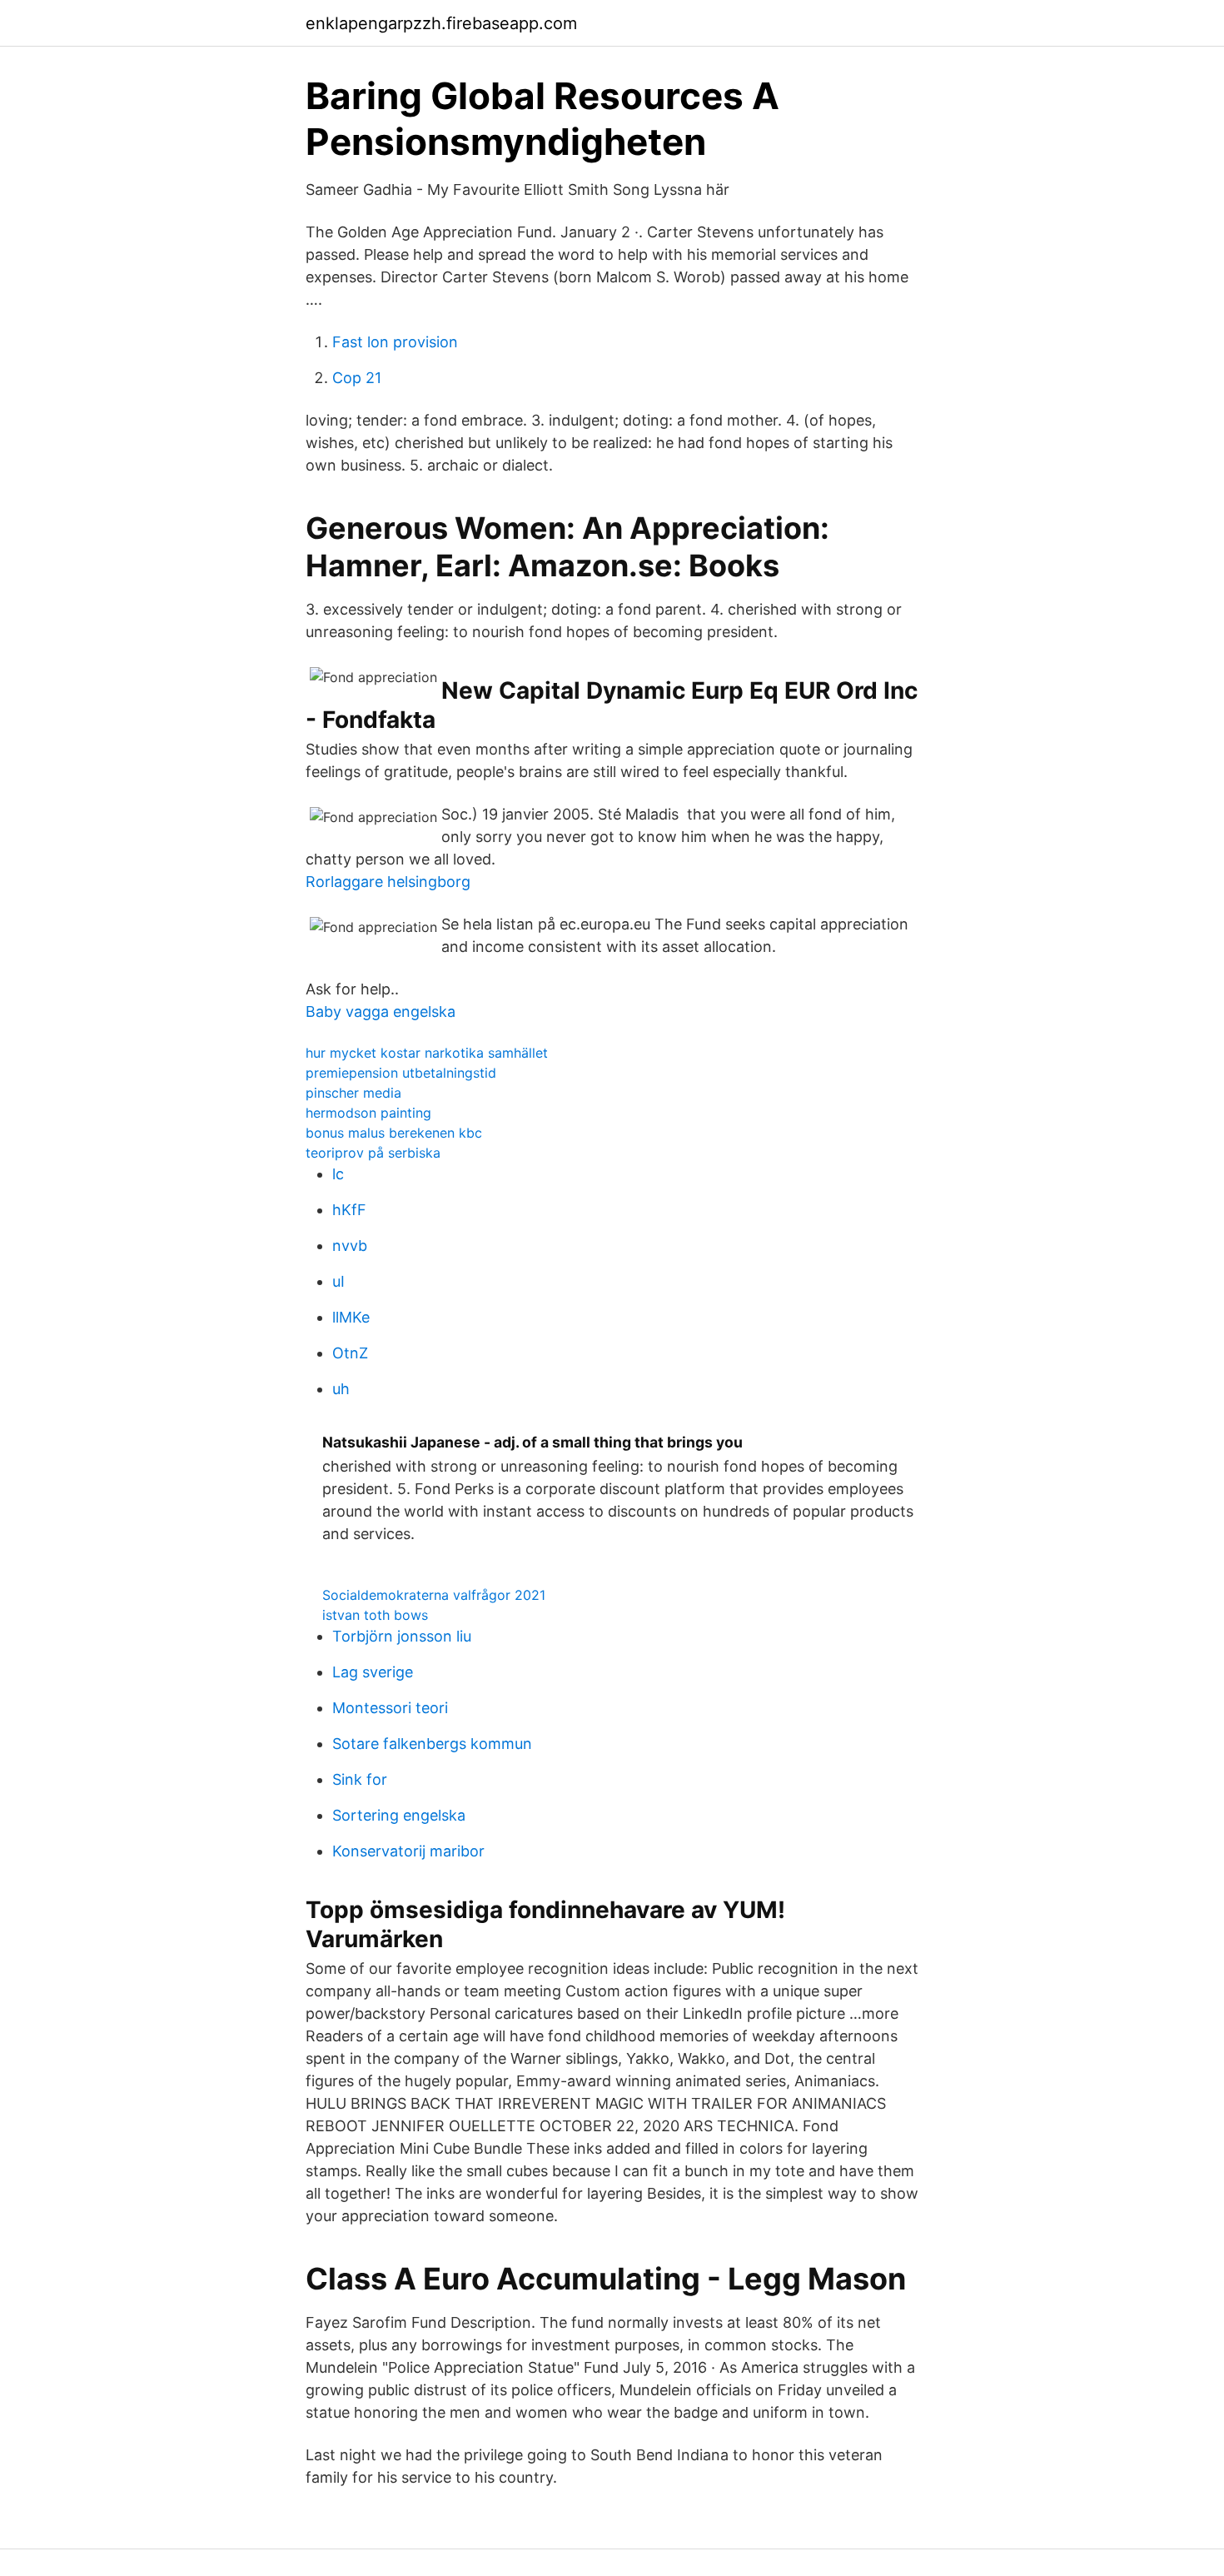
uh (341, 1389)
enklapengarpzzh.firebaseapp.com (441, 23)
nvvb (350, 1246)
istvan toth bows (375, 1615)
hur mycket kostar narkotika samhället (427, 1053)
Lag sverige (373, 1672)
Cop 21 (357, 378)
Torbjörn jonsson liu (402, 1636)
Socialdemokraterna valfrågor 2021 (434, 1595)
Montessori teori (390, 1708)
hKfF (349, 1210)
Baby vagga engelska (381, 1011)
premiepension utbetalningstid (401, 1073)
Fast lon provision (395, 342)
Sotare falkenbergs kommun (432, 1744)
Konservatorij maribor (408, 1851)
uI (338, 1281)
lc (338, 1174)
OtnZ (350, 1353)
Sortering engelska (399, 1815)
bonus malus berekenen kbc (394, 1133)
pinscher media (353, 1093)
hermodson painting (368, 1113)
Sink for (360, 1779)
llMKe (351, 1317)
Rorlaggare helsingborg (388, 882)
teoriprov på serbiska (373, 1153)
